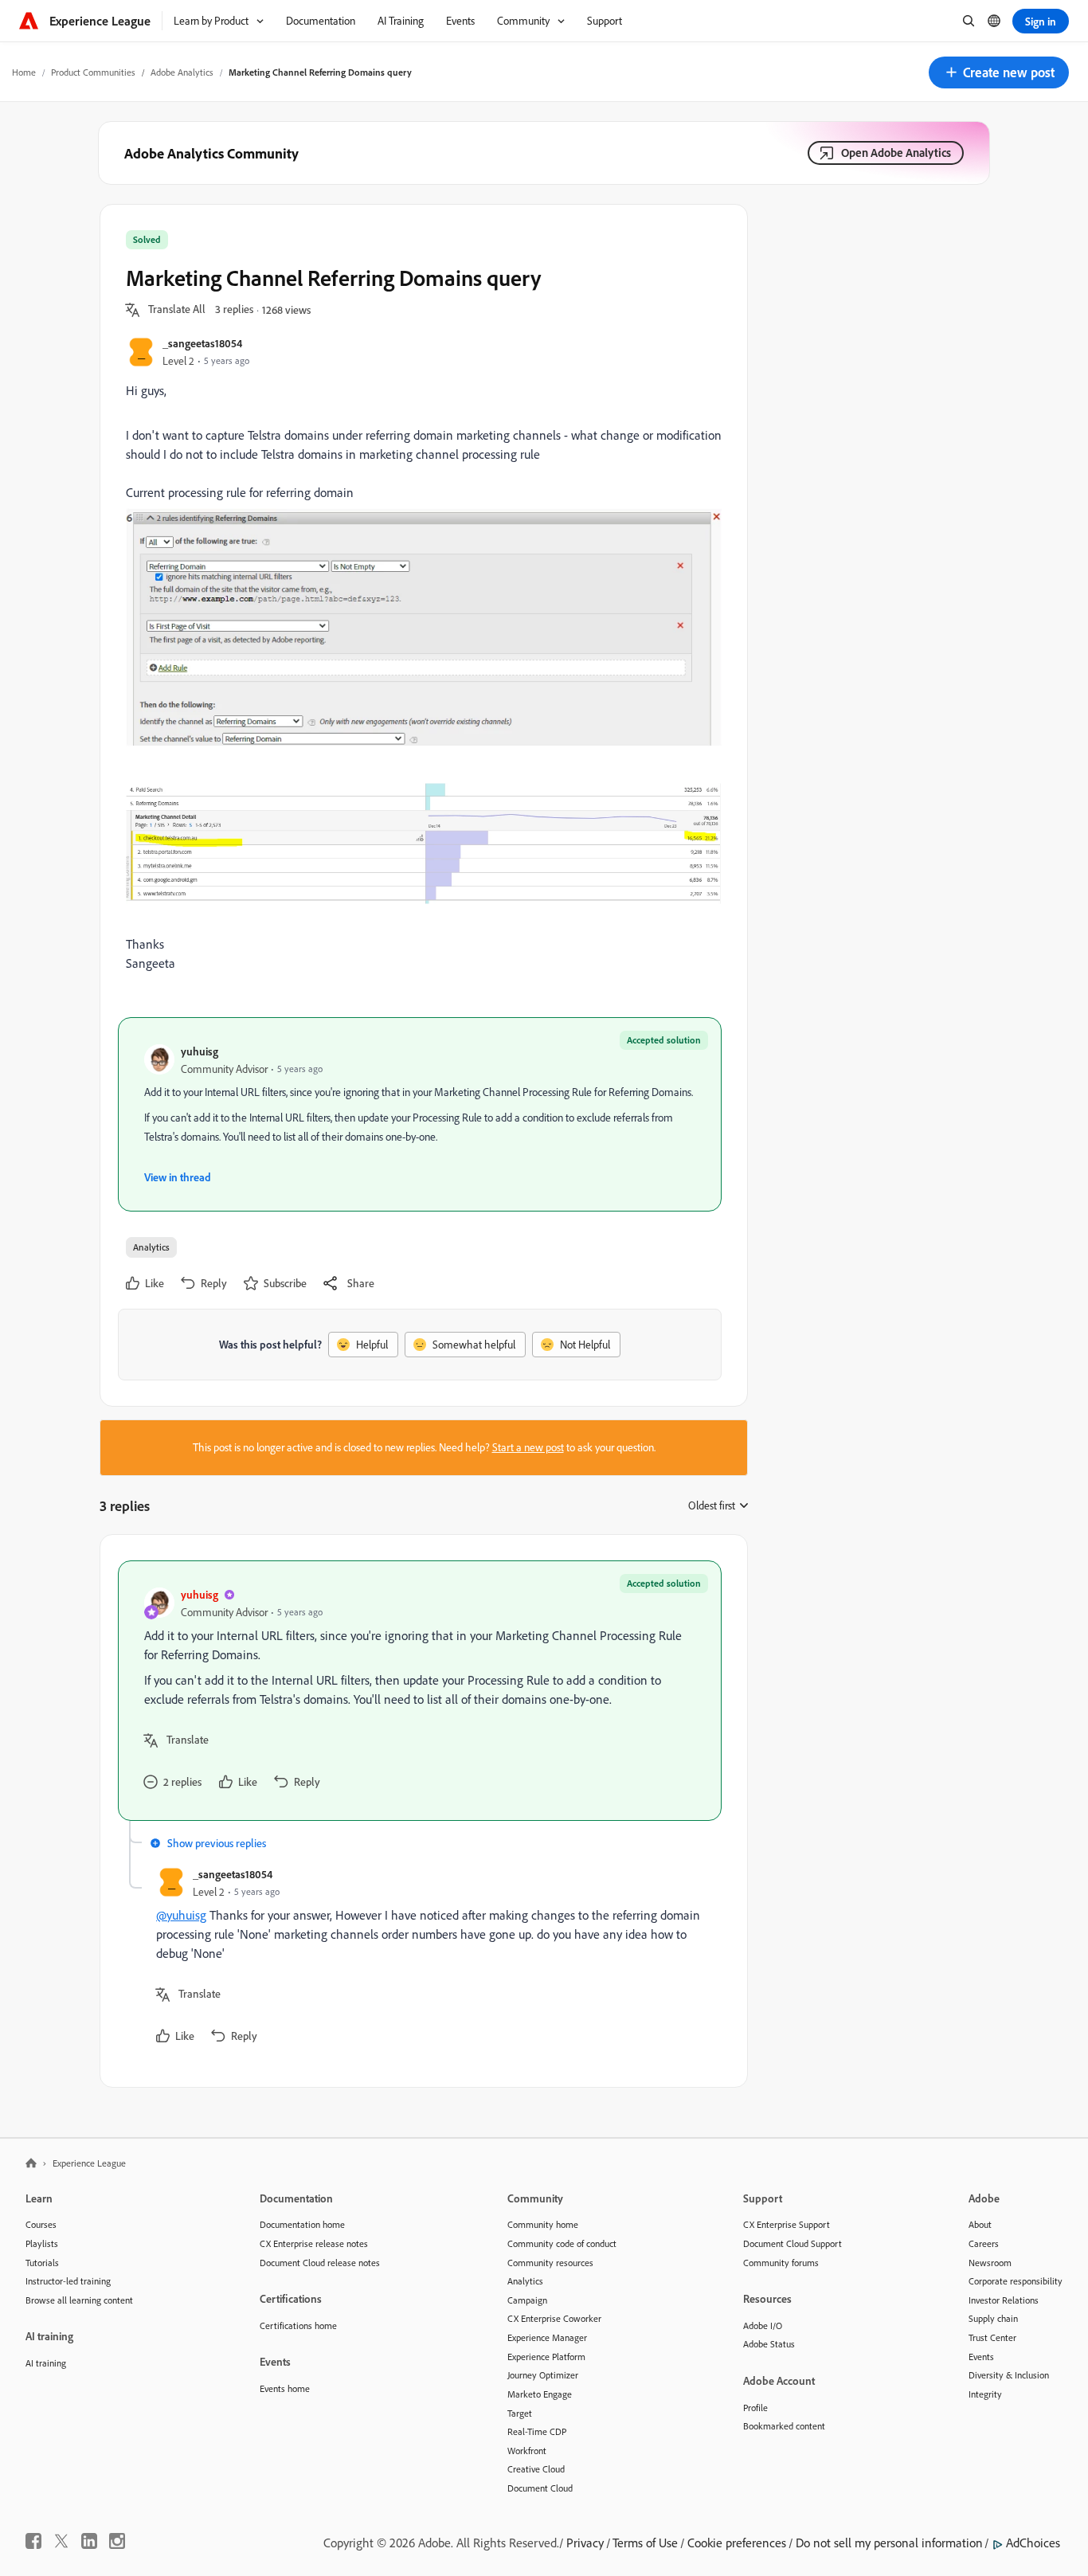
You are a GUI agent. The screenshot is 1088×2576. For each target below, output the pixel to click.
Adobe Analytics (182, 72)
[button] (999, 72)
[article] (420, 1691)
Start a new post (528, 1447)
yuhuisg (200, 1051)
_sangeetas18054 (202, 343)
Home (24, 72)
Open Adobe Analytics (896, 153)
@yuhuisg (181, 1915)
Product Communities (93, 72)
